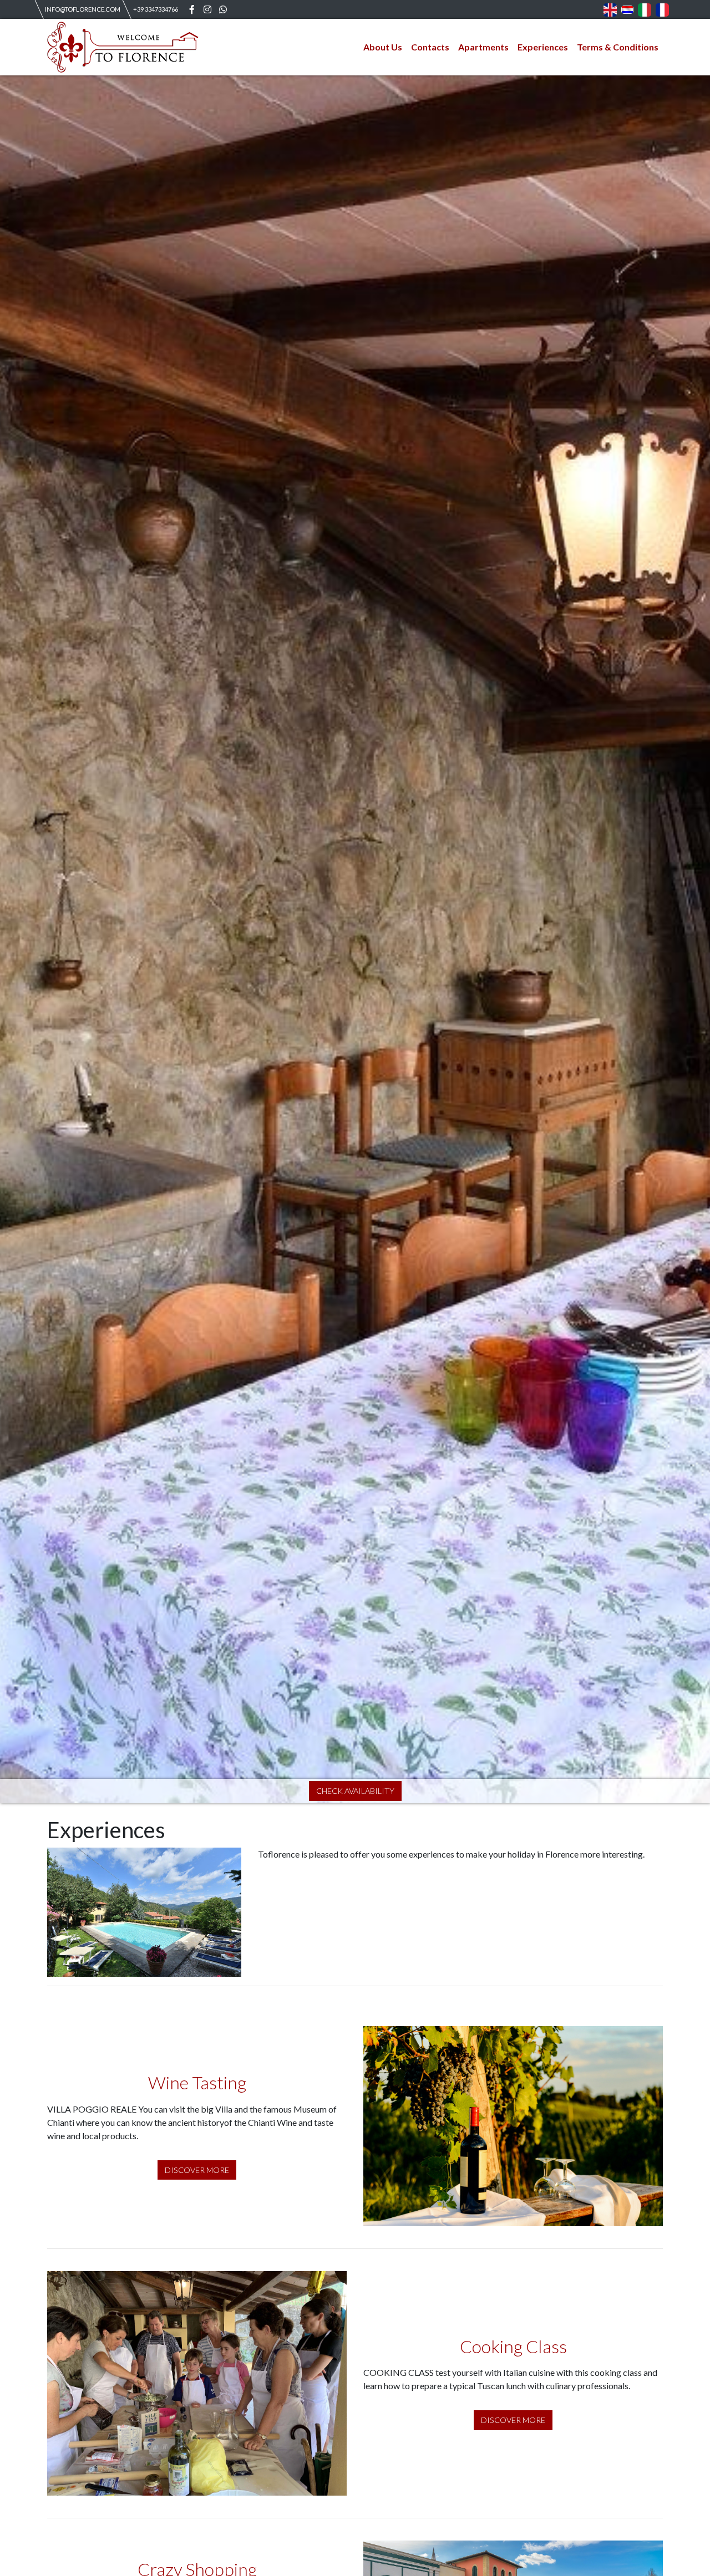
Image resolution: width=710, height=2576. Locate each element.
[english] (610, 9)
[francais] (662, 9)
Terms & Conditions (618, 47)
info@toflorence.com (83, 9)
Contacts (430, 47)
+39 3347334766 (156, 9)
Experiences (543, 47)
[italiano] (645, 9)
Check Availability (355, 1791)
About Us (383, 47)
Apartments (483, 47)
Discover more (197, 2170)
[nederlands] (627, 9)
